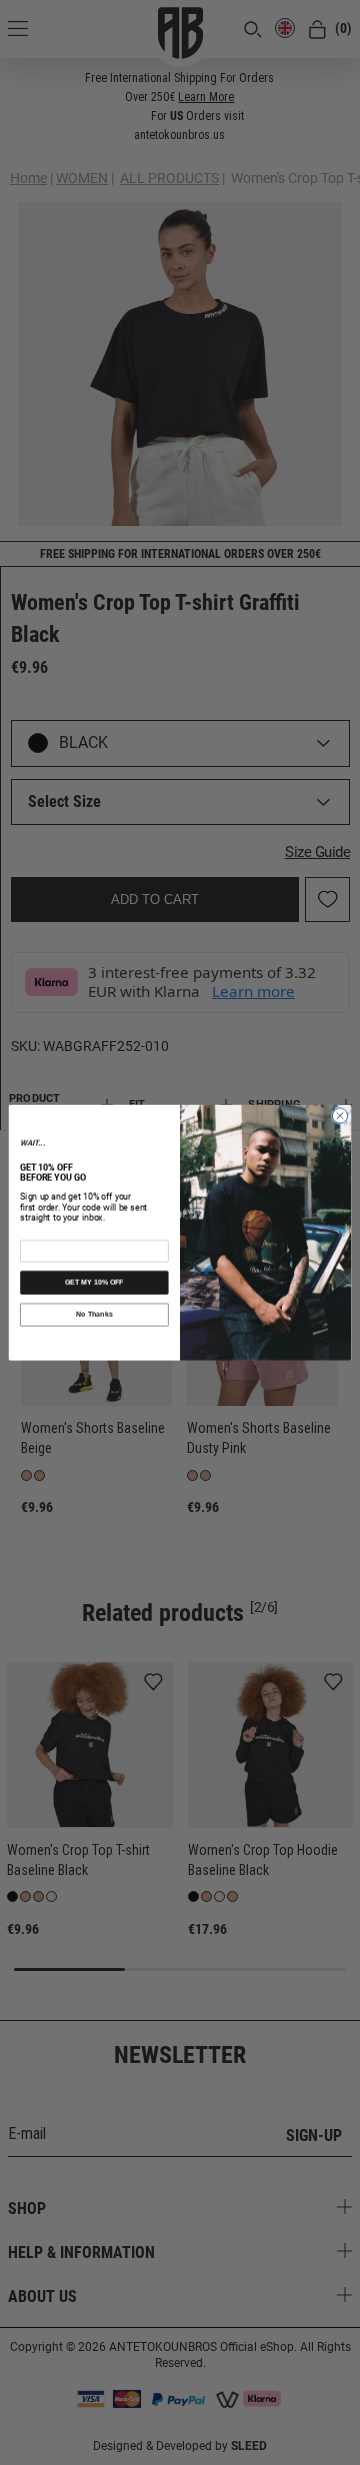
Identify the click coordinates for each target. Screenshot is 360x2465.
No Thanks (94, 1314)
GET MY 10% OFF (94, 1282)
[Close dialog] (339, 1115)
